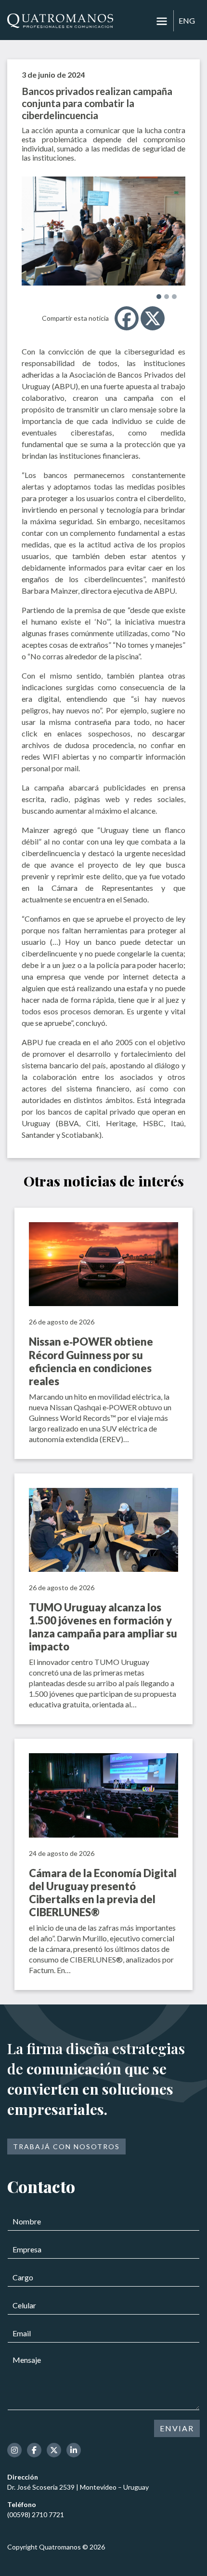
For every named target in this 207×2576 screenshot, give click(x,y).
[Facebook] (127, 318)
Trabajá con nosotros (66, 2147)
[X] (153, 318)
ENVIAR (177, 2428)
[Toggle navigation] (162, 21)
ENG (187, 20)
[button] (159, 297)
